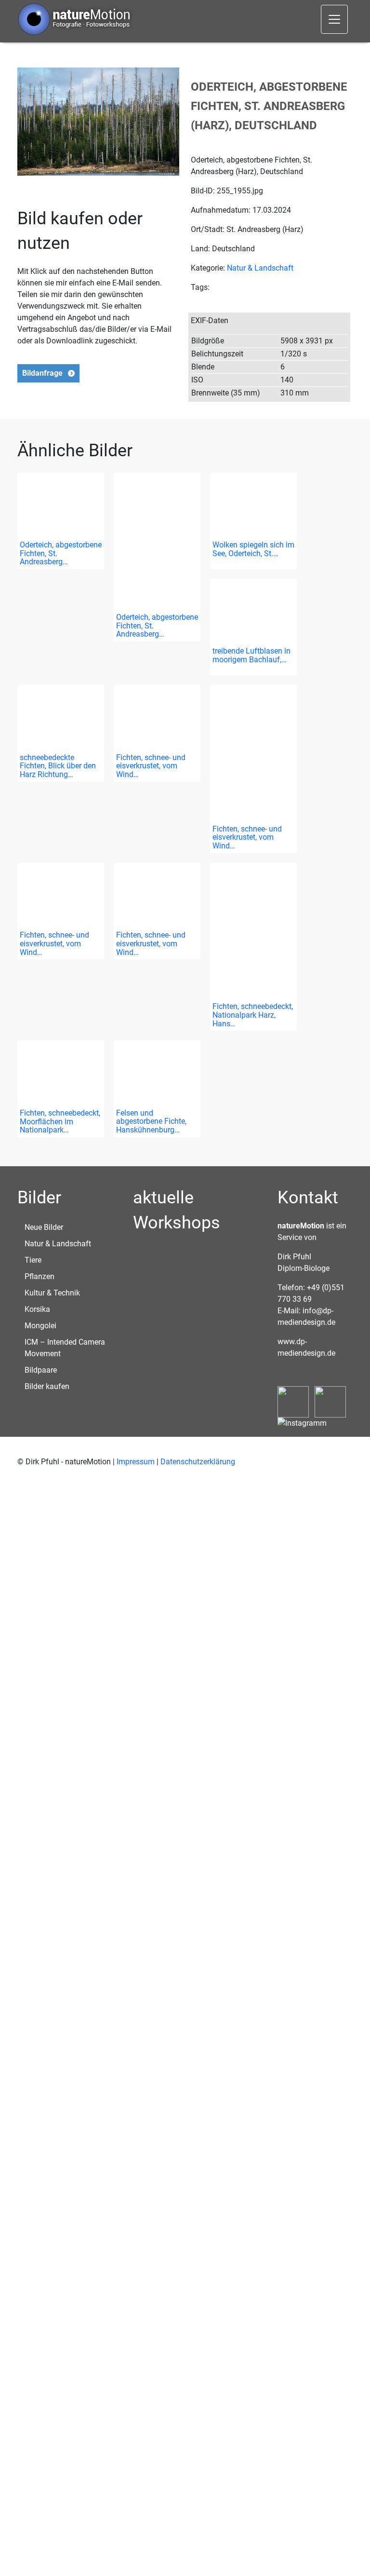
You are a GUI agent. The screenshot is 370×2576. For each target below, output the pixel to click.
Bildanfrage (42, 373)
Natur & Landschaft (260, 268)
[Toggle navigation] (334, 19)
